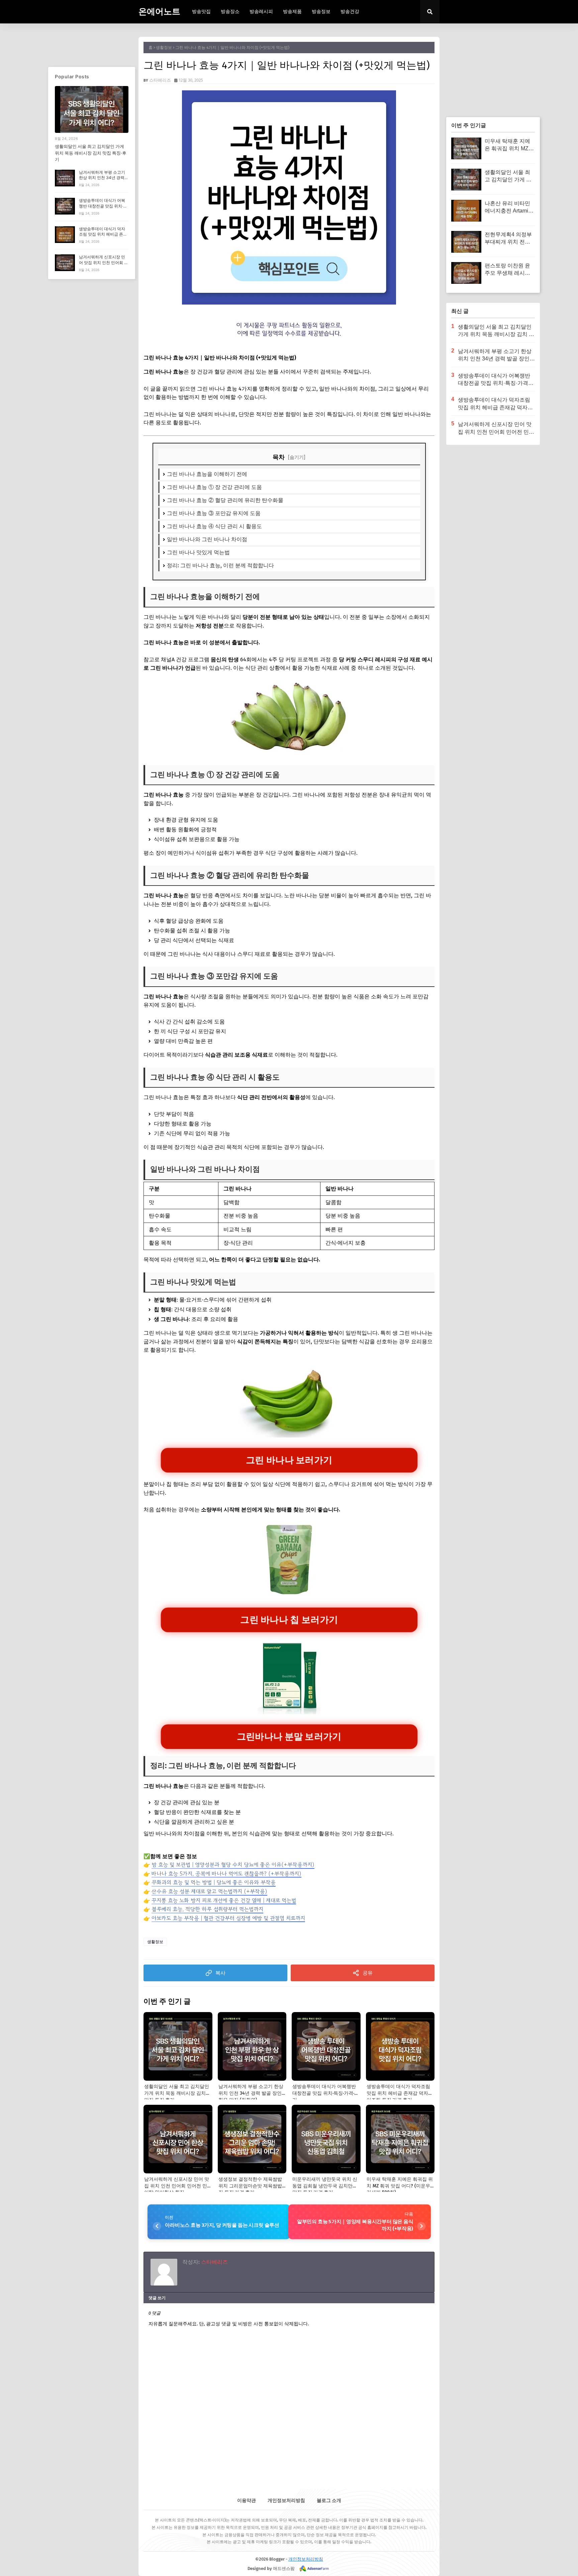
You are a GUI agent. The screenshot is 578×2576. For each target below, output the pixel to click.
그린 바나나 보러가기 (289, 1460)
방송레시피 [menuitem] (261, 12)
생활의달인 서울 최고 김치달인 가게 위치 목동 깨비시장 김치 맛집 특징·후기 (91, 153)
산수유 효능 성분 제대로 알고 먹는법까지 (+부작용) (209, 1891)
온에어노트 (159, 12)
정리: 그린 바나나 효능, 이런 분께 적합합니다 (220, 565)
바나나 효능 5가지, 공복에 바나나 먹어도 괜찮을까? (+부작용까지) (226, 1874)
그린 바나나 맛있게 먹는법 (198, 552)
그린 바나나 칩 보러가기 (289, 1619)
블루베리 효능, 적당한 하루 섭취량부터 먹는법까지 (207, 1909)
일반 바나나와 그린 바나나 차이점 (207, 539)
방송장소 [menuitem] (230, 12)
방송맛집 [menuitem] (201, 12)
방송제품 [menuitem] (292, 12)
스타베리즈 (160, 80)
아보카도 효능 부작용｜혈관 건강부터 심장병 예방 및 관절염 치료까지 (228, 1918)
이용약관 (247, 2501)
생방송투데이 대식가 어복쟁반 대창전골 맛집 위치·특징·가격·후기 (103, 206)
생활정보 (164, 48)
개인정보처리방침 (286, 2501)
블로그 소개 (329, 2501)
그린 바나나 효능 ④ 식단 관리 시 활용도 (214, 526)
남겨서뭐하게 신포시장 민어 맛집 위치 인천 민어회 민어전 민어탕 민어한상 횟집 (104, 263)
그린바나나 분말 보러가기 (289, 1736)
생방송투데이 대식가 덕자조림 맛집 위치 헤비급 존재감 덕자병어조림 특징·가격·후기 (103, 237)
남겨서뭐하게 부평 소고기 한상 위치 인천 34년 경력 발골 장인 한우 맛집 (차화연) (102, 181)
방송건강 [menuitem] (350, 12)
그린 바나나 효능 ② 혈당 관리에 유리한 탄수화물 (225, 500)
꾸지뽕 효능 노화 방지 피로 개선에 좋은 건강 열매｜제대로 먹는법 (224, 1900)
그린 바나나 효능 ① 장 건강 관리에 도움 (214, 487)
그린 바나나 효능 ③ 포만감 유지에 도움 (214, 513)
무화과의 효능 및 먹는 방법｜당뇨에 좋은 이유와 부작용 (214, 1882)
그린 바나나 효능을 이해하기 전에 (207, 474)
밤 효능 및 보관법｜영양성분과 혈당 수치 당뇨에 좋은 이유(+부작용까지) (233, 1864)
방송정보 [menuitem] (321, 12)
